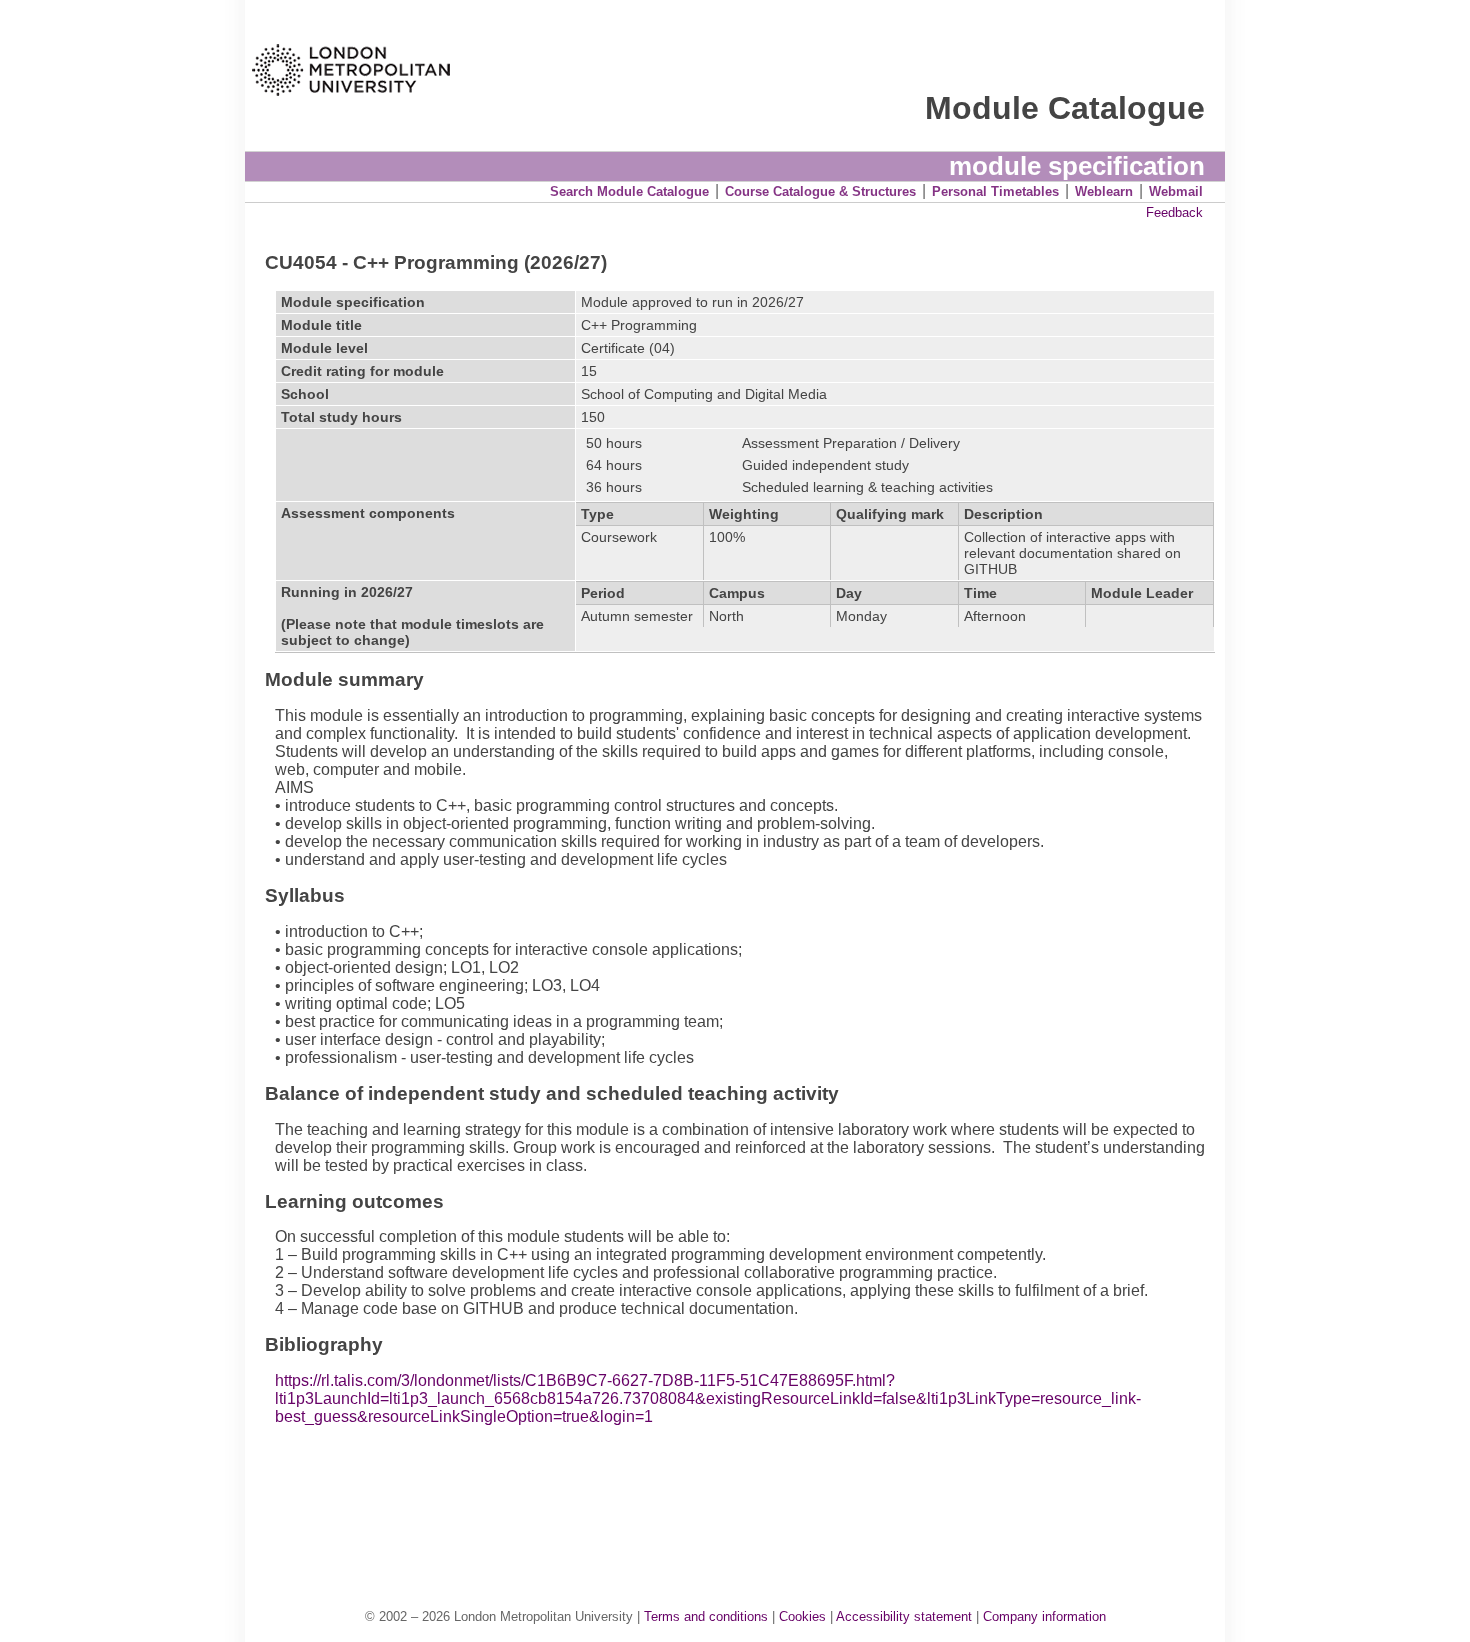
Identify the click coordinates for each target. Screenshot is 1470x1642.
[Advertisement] (745, 1496)
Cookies (802, 1616)
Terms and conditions (706, 1616)
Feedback (1174, 212)
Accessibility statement (904, 1616)
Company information (1044, 1616)
